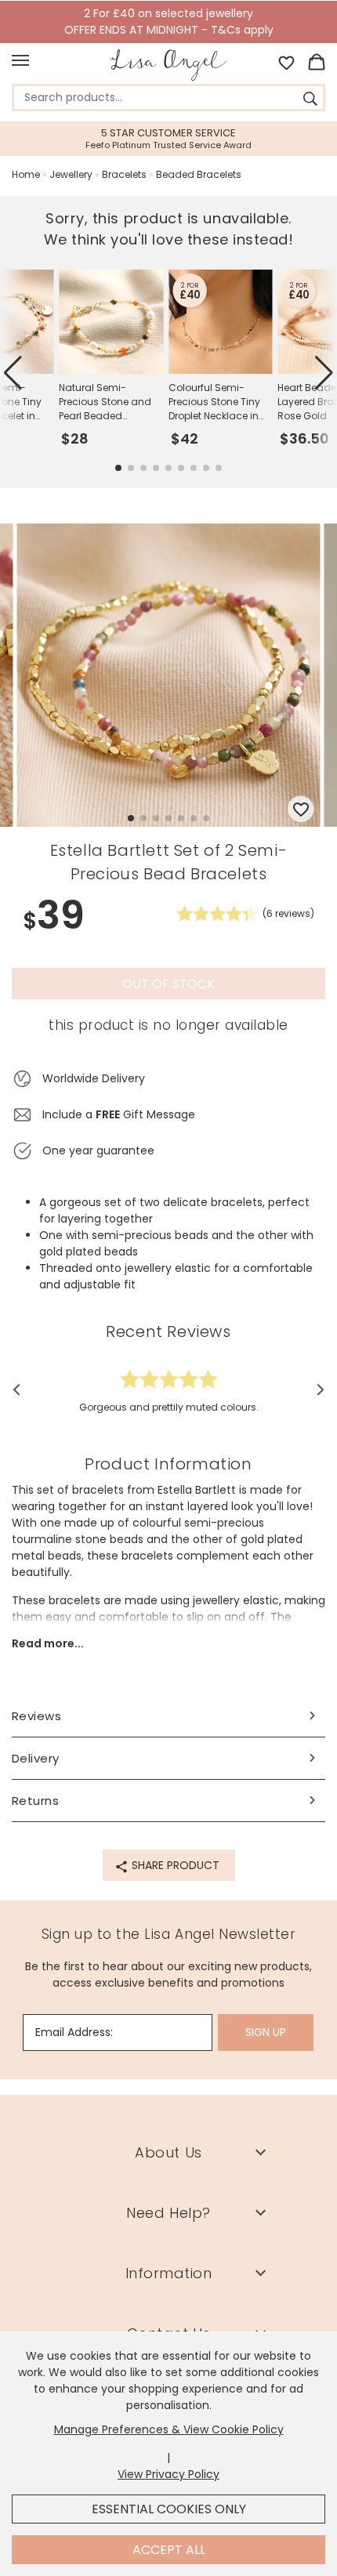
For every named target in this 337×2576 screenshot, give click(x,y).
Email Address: (74, 2032)
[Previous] (22, 1389)
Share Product (174, 1865)
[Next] (315, 1389)
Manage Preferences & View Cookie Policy (169, 2429)
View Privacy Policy (168, 2474)
